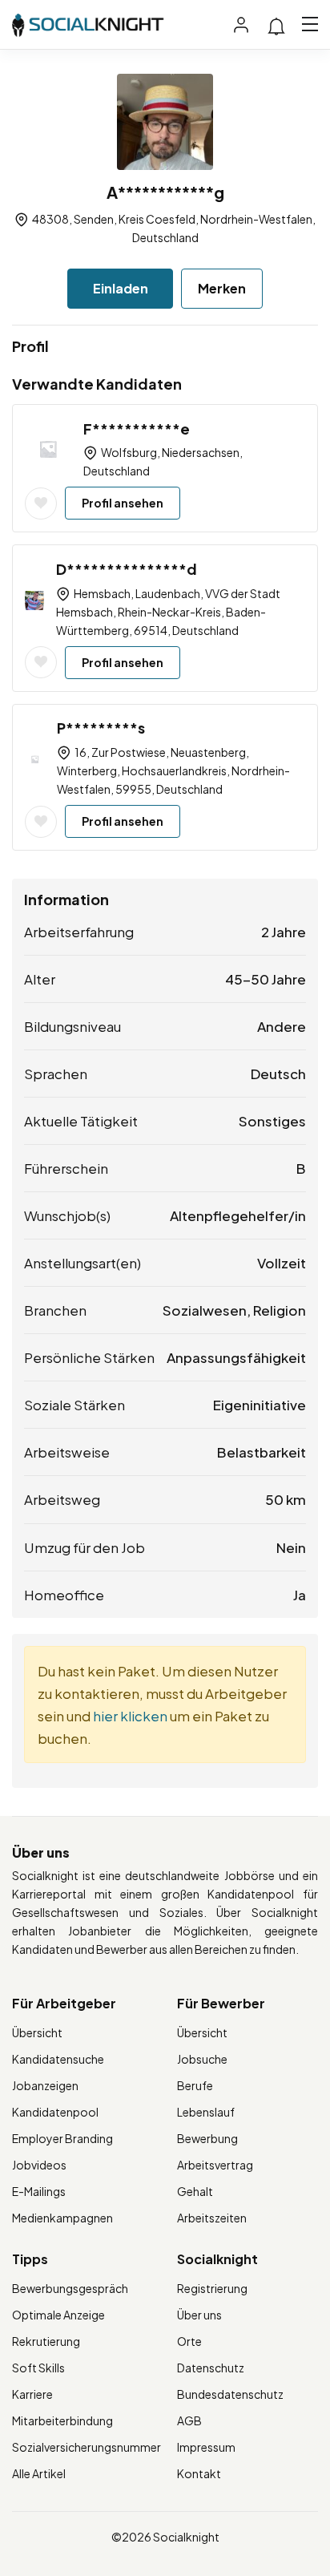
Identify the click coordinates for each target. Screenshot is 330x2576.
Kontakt (199, 2473)
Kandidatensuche (58, 2059)
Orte (189, 2341)
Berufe (195, 2085)
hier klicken (130, 1716)
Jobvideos (39, 2165)
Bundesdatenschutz (230, 2394)
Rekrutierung (46, 2341)
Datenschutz (211, 2368)
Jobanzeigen (45, 2085)
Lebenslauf (206, 2112)
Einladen (121, 288)
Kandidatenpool (55, 2112)
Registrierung (212, 2288)
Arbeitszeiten (212, 2218)
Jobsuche (202, 2059)
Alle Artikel (39, 2473)
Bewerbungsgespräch (70, 2288)
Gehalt (195, 2191)
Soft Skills (38, 2368)
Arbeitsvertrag (215, 2165)
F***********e (137, 429)
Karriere (32, 2394)
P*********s (101, 728)
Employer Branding (62, 2138)
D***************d (127, 569)
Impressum (206, 2447)
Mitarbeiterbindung (62, 2420)
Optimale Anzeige (58, 2315)
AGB (189, 2420)
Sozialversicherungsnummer (87, 2447)
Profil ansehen (123, 503)
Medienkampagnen (62, 2218)
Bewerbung (207, 2138)
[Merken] (41, 503)
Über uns (199, 2315)
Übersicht (37, 2032)
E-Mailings (39, 2191)
